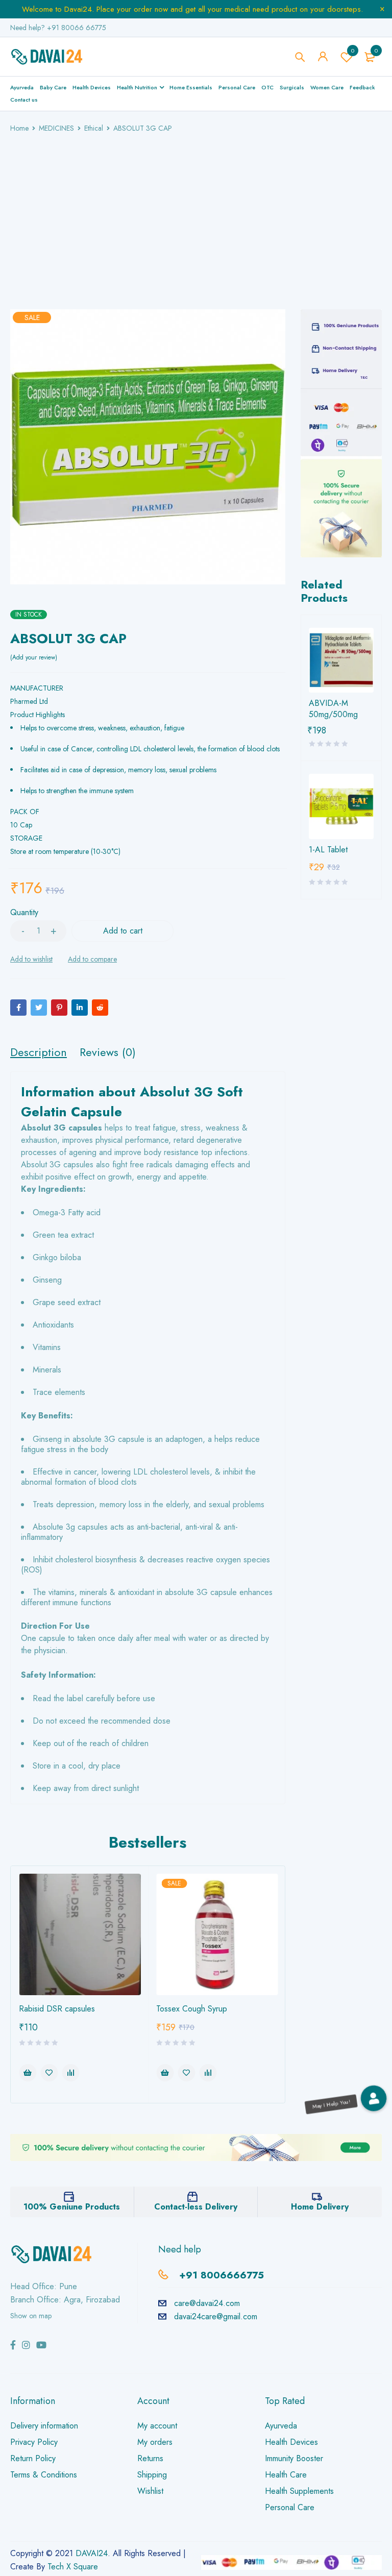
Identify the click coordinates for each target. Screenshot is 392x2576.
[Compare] (92, 959)
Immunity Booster (294, 2458)
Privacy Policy (34, 2442)
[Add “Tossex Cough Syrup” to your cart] (165, 2073)
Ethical (94, 128)
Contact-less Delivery (196, 2207)
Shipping (152, 2475)
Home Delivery (320, 2207)
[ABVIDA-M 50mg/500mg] (341, 660)
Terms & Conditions (44, 2475)
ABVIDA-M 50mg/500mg (333, 709)
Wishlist (353, 51)
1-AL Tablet (328, 850)
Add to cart (123, 931)
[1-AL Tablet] (341, 806)
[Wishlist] (31, 959)
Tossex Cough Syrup (192, 2009)
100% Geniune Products (72, 2207)
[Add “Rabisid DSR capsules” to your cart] (28, 2073)
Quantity (24, 913)
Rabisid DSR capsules (57, 2009)
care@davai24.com (207, 2303)
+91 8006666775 (222, 2275)
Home (19, 128)
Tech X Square (73, 2567)
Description (39, 1052)
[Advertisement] (196, 211)
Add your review (34, 657)
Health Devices (291, 2442)
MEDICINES (56, 128)
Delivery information (44, 2426)
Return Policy (33, 2458)
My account (157, 2426)
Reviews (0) (108, 1052)
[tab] (39, 1052)
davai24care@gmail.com (216, 2316)
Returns (150, 2458)
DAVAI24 (92, 2553)
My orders (155, 2442)
